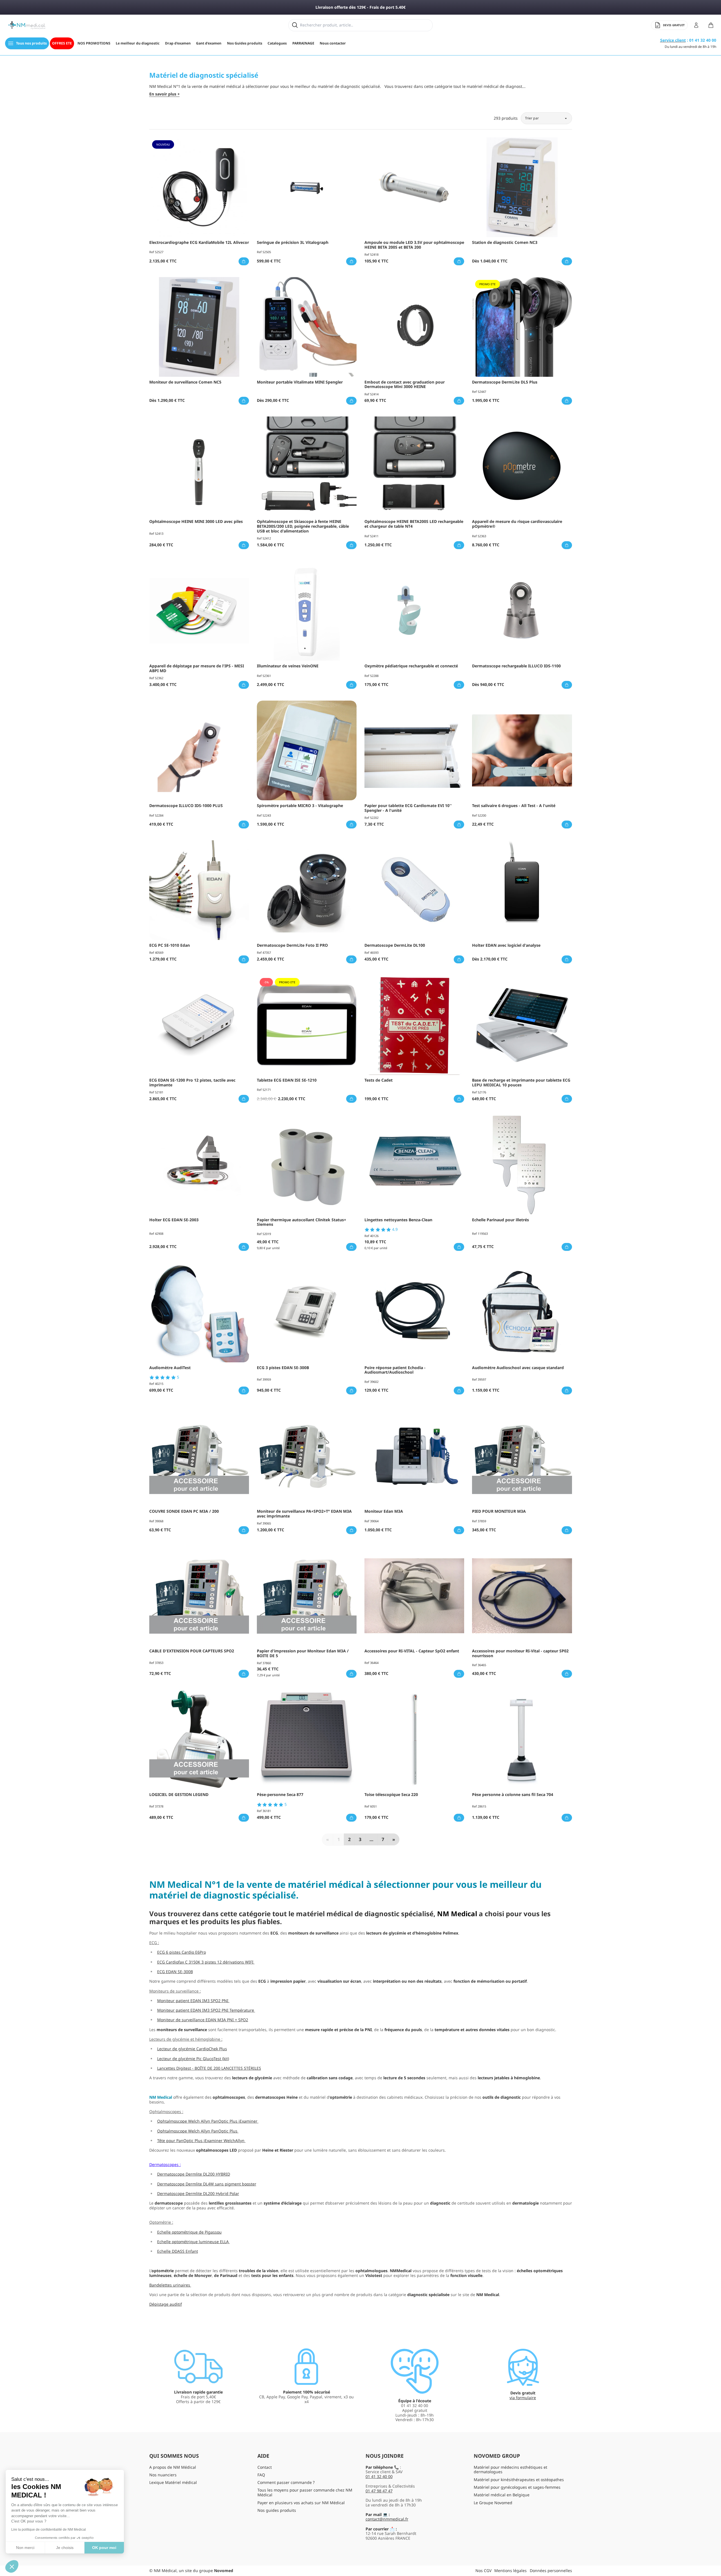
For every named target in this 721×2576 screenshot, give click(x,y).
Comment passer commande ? (286, 2482)
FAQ (261, 2475)
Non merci (25, 2548)
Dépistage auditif (166, 2304)
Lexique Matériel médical (173, 2482)
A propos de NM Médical (173, 2467)
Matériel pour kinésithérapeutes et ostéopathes (519, 2480)
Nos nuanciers (163, 2475)
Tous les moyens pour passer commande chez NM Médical (305, 2492)
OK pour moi (104, 2548)
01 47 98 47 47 (379, 2491)
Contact (265, 2467)
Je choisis (65, 2548)
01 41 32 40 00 (379, 2476)
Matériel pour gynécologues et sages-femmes (517, 2487)
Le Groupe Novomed (493, 2503)
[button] (12, 2566)
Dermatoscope (163, 2164)
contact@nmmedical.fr (387, 2519)
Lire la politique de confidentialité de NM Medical (49, 2530)
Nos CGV (483, 2571)
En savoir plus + (164, 94)
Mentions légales (510, 2571)
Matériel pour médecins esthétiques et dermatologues (510, 2470)
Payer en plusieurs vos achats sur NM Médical (301, 2503)
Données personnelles (551, 2571)
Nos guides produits (277, 2510)
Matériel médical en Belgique (502, 2495)
